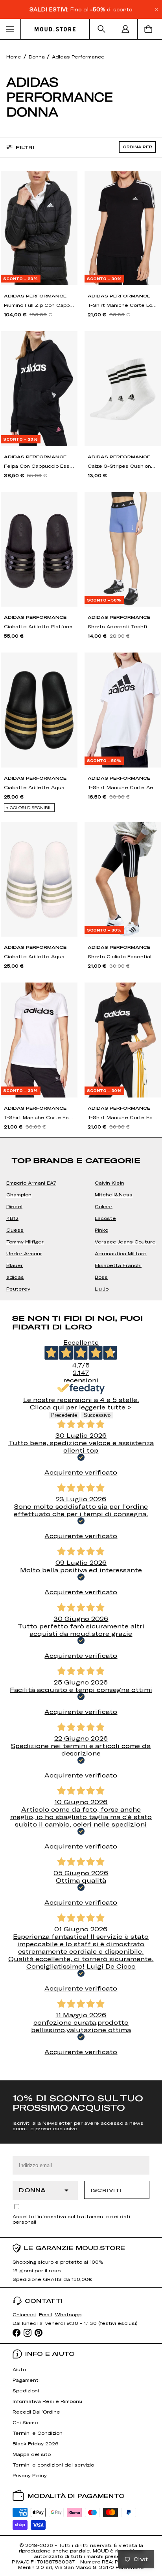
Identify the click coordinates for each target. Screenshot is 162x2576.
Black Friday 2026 (36, 2443)
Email (45, 2314)
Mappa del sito (32, 2454)
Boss (101, 1277)
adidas (15, 1277)
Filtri (25, 147)
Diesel (14, 1206)
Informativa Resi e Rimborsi (47, 2401)
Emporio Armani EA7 (31, 1183)
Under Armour (24, 1253)
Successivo (97, 1415)
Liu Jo (102, 1289)
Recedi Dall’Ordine (36, 2412)
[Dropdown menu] (10, 29)
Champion (19, 1194)
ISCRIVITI (106, 2190)
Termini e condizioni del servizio (53, 2465)
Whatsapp (68, 2314)
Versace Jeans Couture (125, 1242)
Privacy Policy (30, 2475)
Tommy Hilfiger (25, 1242)
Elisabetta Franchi (118, 1265)
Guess (15, 1230)
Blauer (15, 1265)
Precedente (64, 1415)
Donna (38, 57)
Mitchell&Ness (114, 1194)
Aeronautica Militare (121, 1253)
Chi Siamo (25, 2422)
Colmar (104, 1206)
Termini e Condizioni (38, 2433)
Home (14, 57)
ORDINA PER (137, 147)
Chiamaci (24, 2314)
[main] (81, 1060)
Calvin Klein (110, 1183)
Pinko (101, 1230)
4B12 (12, 1218)
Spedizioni (26, 2390)
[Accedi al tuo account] (125, 29)
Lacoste (105, 1218)
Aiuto (19, 2369)
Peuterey (18, 1289)
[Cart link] (150, 29)
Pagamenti (26, 2380)
